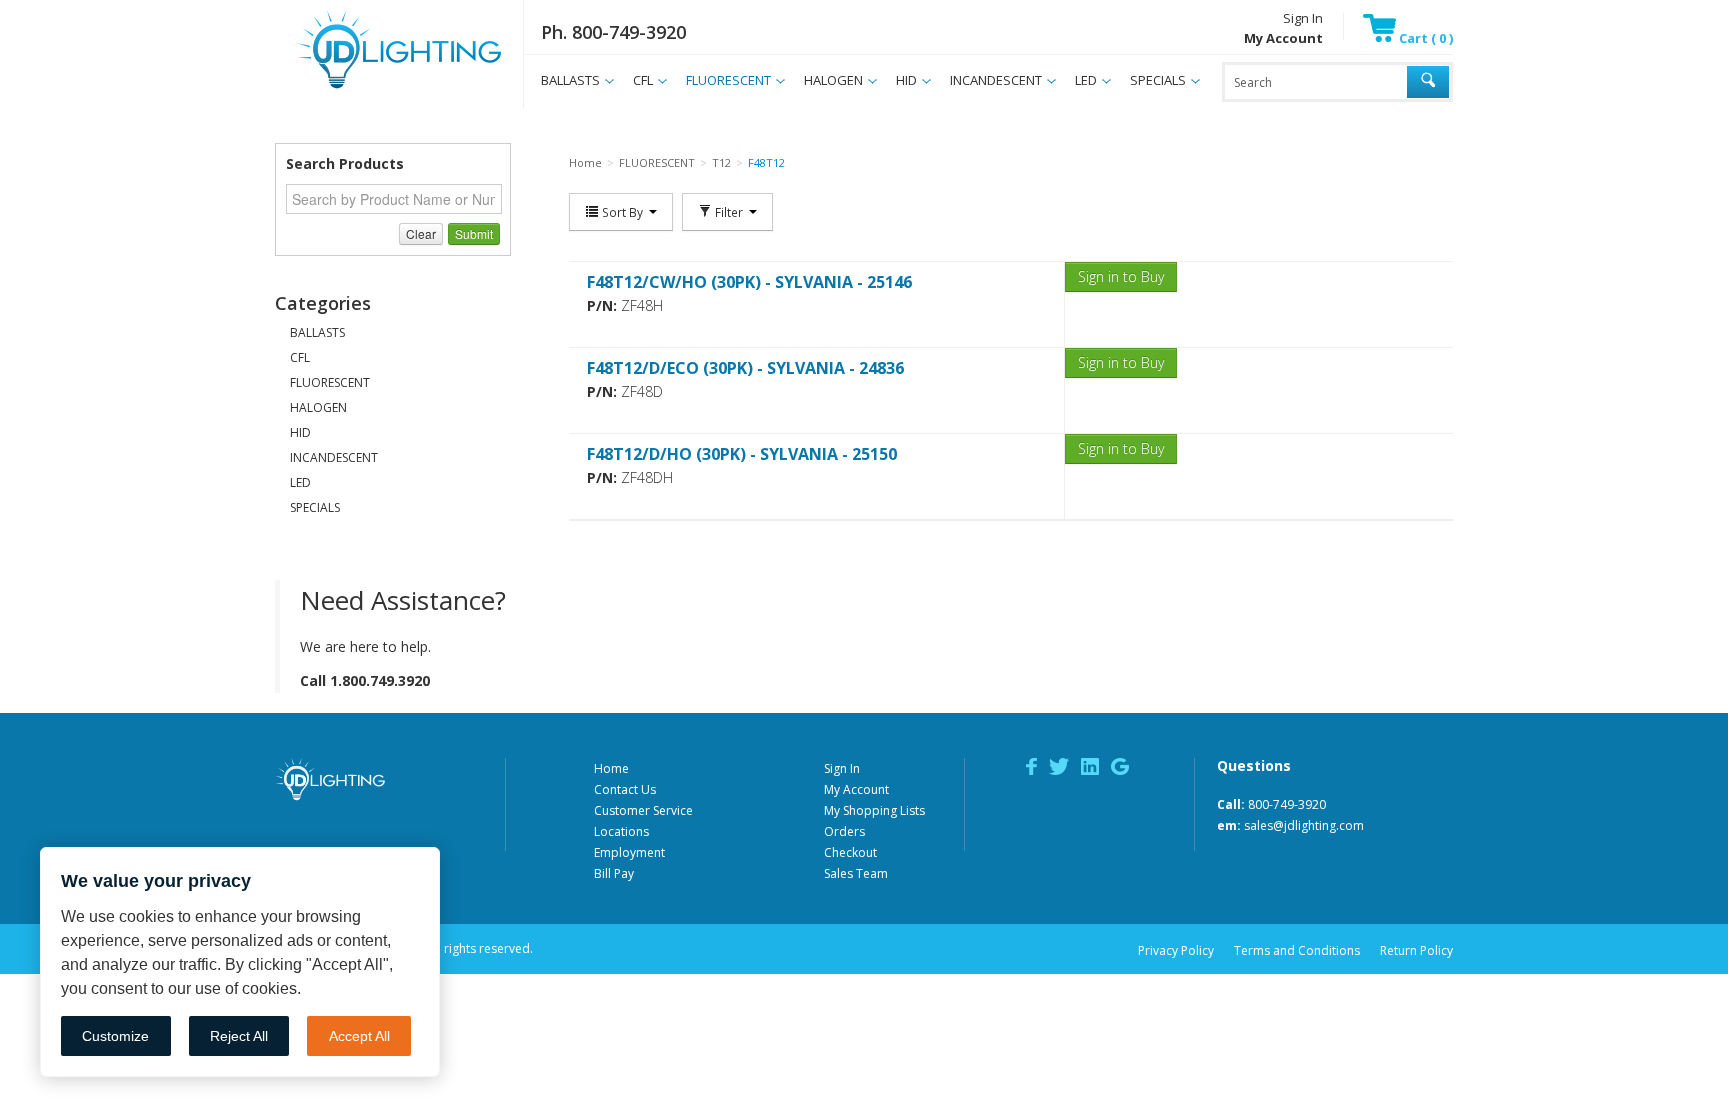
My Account (856, 789)
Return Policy (1416, 950)
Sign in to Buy (1121, 276)
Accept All (359, 1036)
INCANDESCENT (996, 80)
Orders (844, 831)
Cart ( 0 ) (1424, 38)
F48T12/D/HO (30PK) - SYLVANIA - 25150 (742, 454)
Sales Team (856, 873)
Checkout (850, 852)
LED (1086, 80)
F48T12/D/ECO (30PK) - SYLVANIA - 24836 (745, 368)
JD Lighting (374, 88)
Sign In (1303, 18)
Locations (621, 831)
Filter (729, 212)
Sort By (622, 212)
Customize (115, 1036)
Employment (629, 852)
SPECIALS (1158, 80)
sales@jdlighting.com (1304, 825)
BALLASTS (570, 80)
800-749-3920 (1287, 804)
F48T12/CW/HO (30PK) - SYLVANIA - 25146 (749, 282)
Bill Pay (614, 873)
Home (611, 768)
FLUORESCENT (728, 80)
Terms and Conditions (1297, 950)
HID (906, 80)
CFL (643, 80)
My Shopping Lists (874, 810)
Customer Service (643, 810)
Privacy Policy (1176, 950)
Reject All (239, 1036)
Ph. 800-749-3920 (613, 32)
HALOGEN (833, 80)
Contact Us (625, 789)
